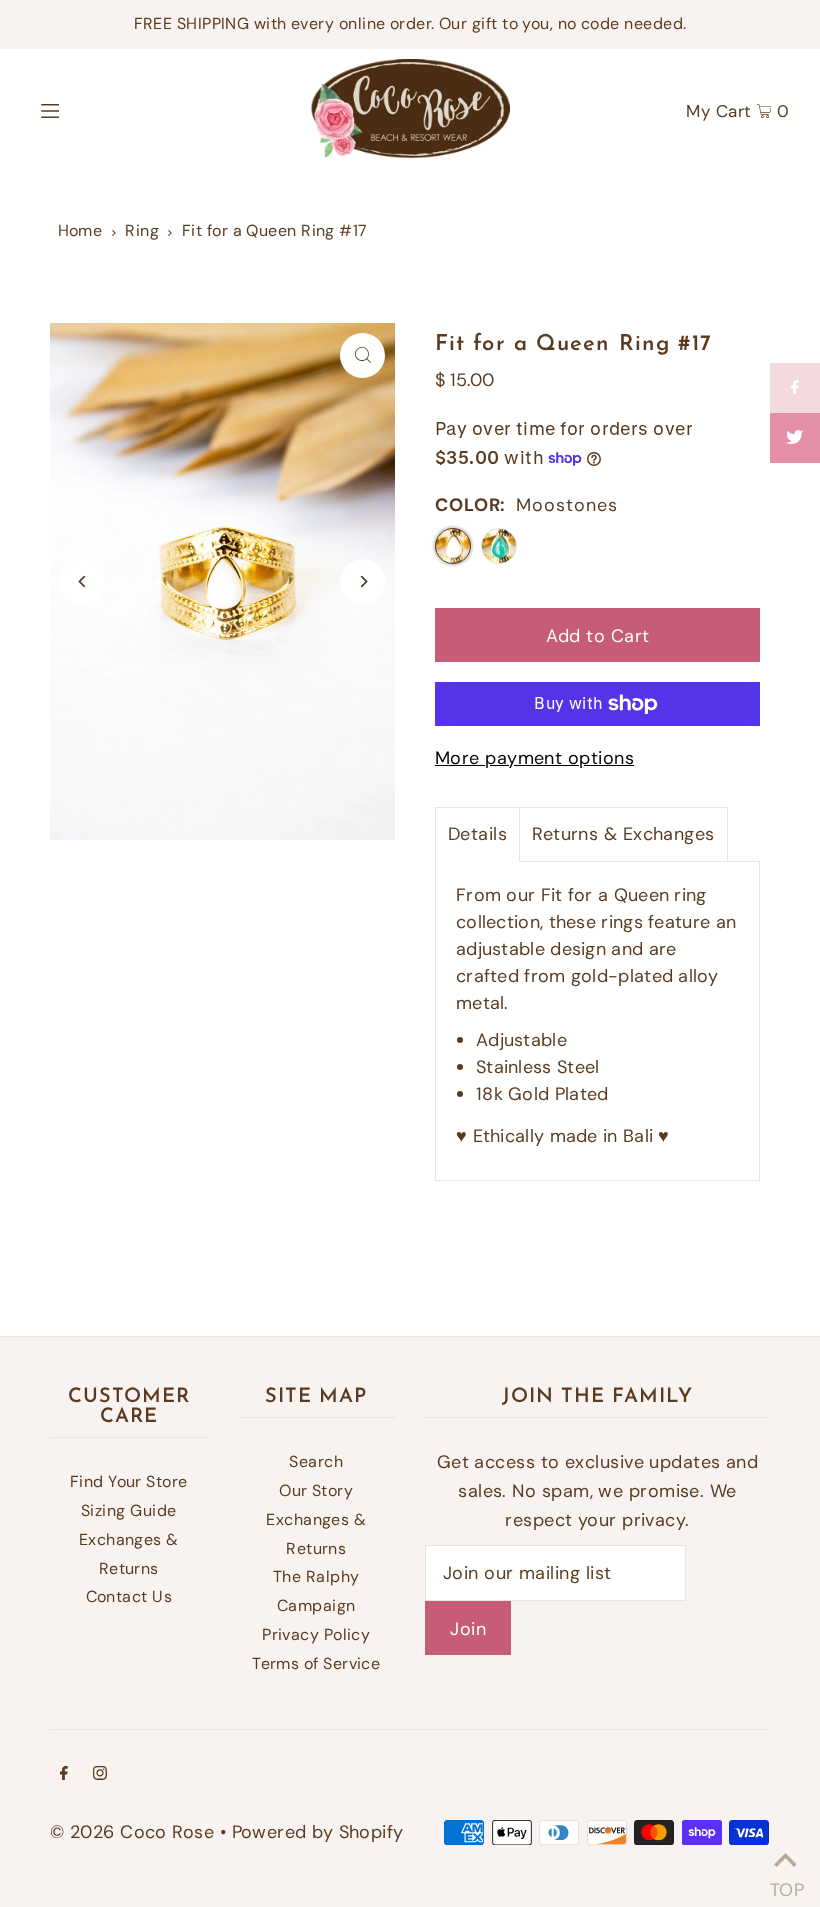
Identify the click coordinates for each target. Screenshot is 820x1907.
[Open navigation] (92, 109)
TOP (785, 1882)
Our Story (316, 1490)
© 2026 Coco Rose (132, 1832)
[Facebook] (64, 1774)
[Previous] (82, 581)
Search (316, 1461)
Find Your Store (129, 1481)
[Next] (362, 581)
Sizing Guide (128, 1510)
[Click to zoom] (362, 355)
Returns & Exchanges (623, 834)
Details (477, 834)
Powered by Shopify (318, 1832)
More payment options (534, 758)
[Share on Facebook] (795, 388)
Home (80, 230)
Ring (142, 230)
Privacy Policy (316, 1634)
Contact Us (129, 1596)
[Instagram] (100, 1774)
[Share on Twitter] (795, 438)
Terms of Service (316, 1663)
